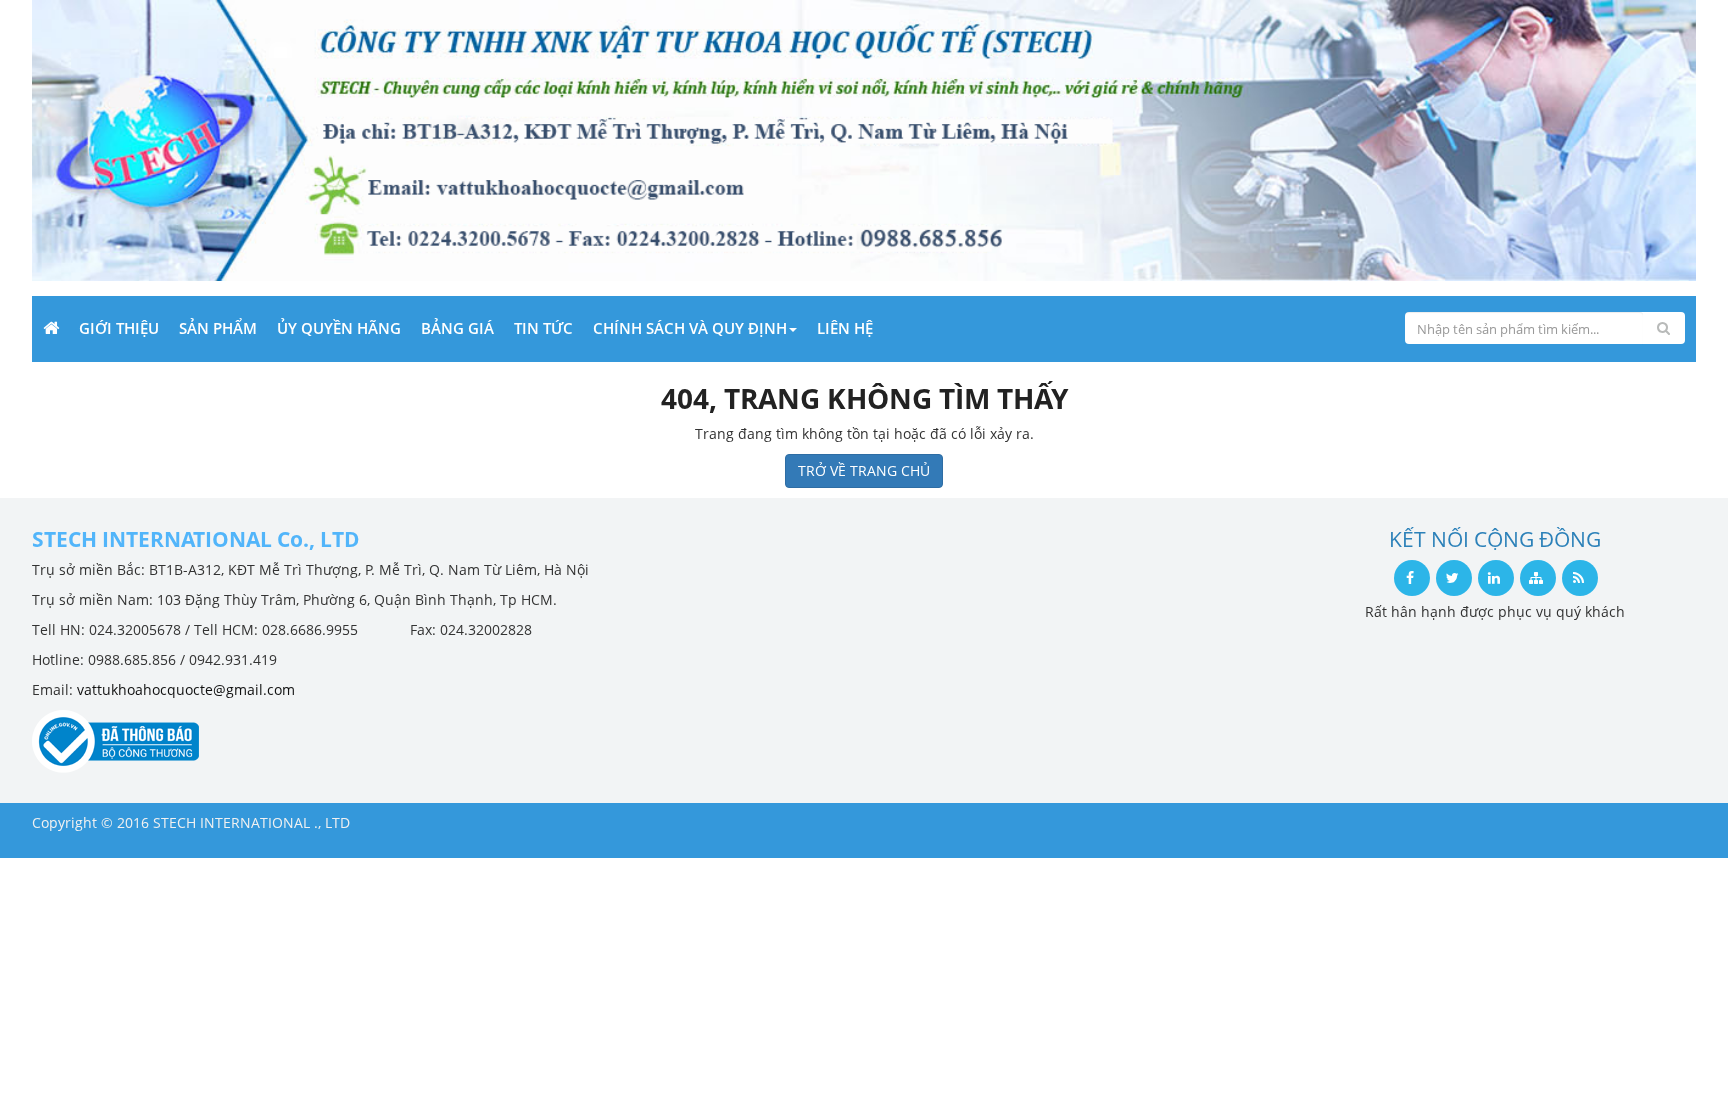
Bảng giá (457, 328)
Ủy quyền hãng (339, 328)
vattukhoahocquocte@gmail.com (186, 689)
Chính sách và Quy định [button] (690, 328)
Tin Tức (543, 328)
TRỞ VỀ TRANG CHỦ (864, 470)
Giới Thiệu (119, 328)
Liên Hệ (845, 328)
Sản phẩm (218, 328)
